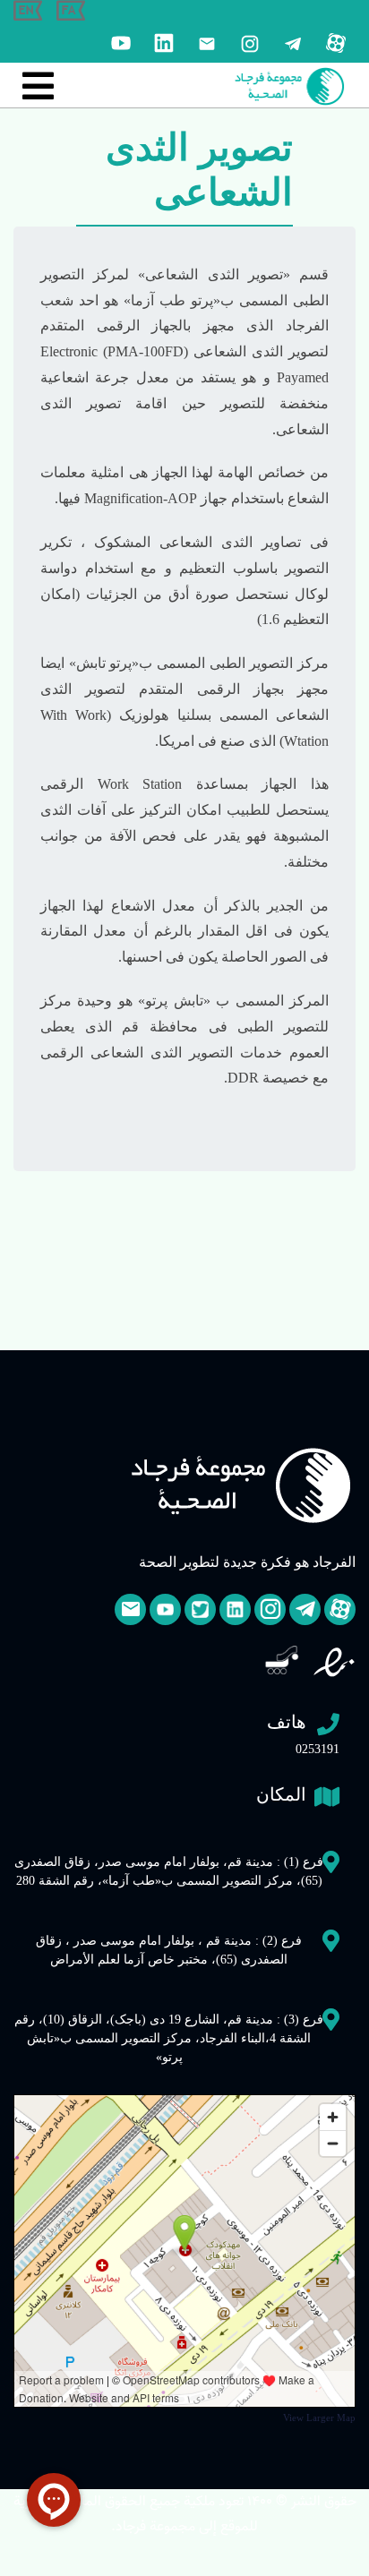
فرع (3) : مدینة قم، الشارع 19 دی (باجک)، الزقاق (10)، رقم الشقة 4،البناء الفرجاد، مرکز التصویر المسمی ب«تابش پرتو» (169, 2038)
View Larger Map (319, 2418)
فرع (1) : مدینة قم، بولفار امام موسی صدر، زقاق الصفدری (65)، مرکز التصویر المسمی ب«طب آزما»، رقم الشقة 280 (169, 1871)
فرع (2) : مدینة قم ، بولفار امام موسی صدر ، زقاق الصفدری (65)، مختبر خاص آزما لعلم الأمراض (169, 1950)
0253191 (303, 1734)
